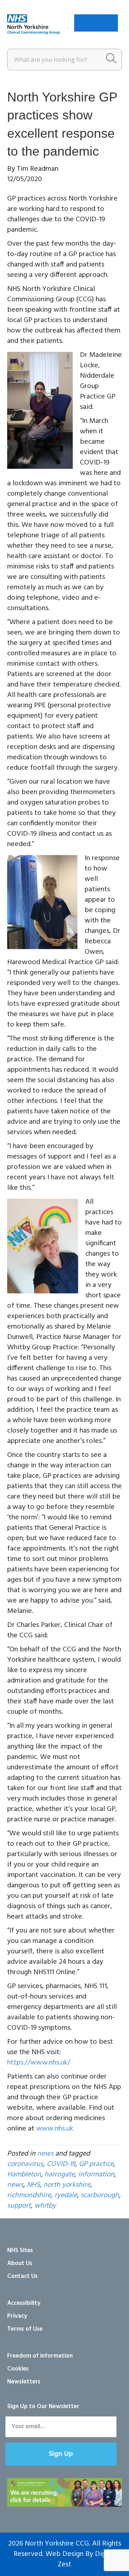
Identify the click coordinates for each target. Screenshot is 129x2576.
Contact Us (22, 2276)
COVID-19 (61, 2164)
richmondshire (29, 2195)
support (19, 2206)
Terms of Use (25, 2329)
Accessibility (24, 2303)
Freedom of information (40, 2356)
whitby (45, 2206)
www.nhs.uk (55, 2129)
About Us (20, 2263)
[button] (61, 2454)
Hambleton (24, 2175)
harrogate (59, 2175)
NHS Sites (20, 2251)
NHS (33, 2185)
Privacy (17, 2316)
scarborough (100, 2195)
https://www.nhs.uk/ (39, 2063)
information (96, 2175)
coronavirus (25, 2164)
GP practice (96, 2164)
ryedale (66, 2195)
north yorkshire (67, 2185)
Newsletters (24, 2382)
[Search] (111, 60)
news (45, 2154)
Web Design (64, 2554)
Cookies (18, 2369)
